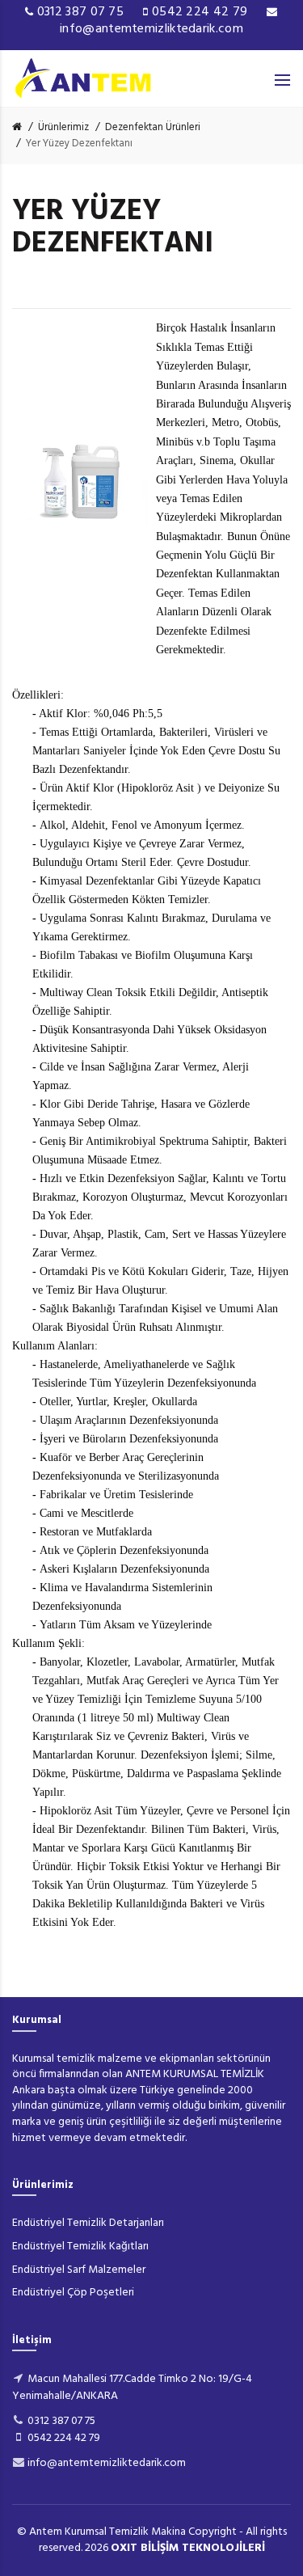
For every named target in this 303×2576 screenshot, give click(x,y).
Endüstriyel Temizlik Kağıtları (80, 2247)
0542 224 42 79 (200, 12)
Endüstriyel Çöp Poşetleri (73, 2293)
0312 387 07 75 (81, 12)
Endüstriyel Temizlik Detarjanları (88, 2223)
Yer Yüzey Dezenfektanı (79, 144)
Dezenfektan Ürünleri (153, 127)
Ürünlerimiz (63, 127)
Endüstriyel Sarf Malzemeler (79, 2270)
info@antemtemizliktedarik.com (151, 29)
